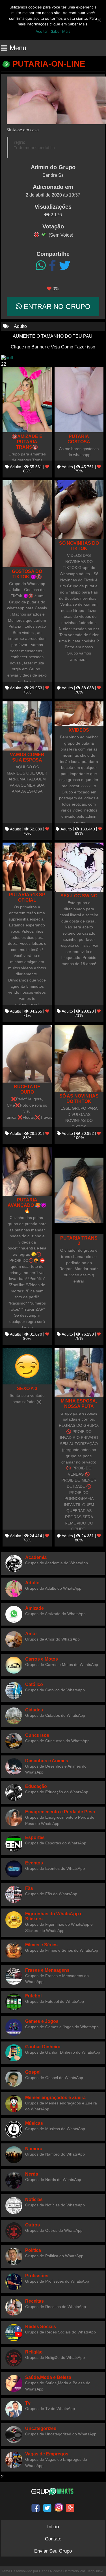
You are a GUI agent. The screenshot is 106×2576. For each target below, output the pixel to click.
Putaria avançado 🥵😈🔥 (27, 1205)
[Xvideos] (79, 714)
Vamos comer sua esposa (27, 757)
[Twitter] (65, 266)
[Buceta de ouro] (27, 1054)
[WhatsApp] (41, 266)
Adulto (20, 326)
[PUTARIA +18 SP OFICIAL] (27, 866)
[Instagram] (59, 2508)
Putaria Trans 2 (79, 1241)
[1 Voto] (36, 234)
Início (53, 2527)
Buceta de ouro (27, 1089)
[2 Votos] (44, 234)
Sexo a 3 (27, 1388)
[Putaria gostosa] (79, 400)
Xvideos (79, 730)
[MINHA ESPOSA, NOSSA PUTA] (79, 1372)
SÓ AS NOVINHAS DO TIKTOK (79, 1099)
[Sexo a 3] (27, 1366)
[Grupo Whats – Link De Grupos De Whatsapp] (53, 2491)
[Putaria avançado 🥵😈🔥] (27, 1172)
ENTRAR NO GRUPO (56, 307)
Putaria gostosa (79, 439)
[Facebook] (52, 266)
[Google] (70, 2508)
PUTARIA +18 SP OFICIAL (27, 897)
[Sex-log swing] (79, 867)
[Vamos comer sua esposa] (27, 726)
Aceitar (42, 31)
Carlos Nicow (49, 2571)
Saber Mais (61, 31)
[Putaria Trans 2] (79, 1191)
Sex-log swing (79, 896)
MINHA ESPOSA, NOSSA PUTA (79, 1403)
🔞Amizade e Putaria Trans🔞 (27, 442)
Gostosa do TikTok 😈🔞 (27, 574)
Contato (53, 2539)
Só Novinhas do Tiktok (79, 546)
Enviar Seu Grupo (53, 2551)
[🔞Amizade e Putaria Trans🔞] (27, 400)
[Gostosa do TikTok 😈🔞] (27, 524)
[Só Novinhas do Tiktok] (79, 510)
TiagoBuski (95, 2571)
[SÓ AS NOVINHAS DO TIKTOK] (79, 1058)
